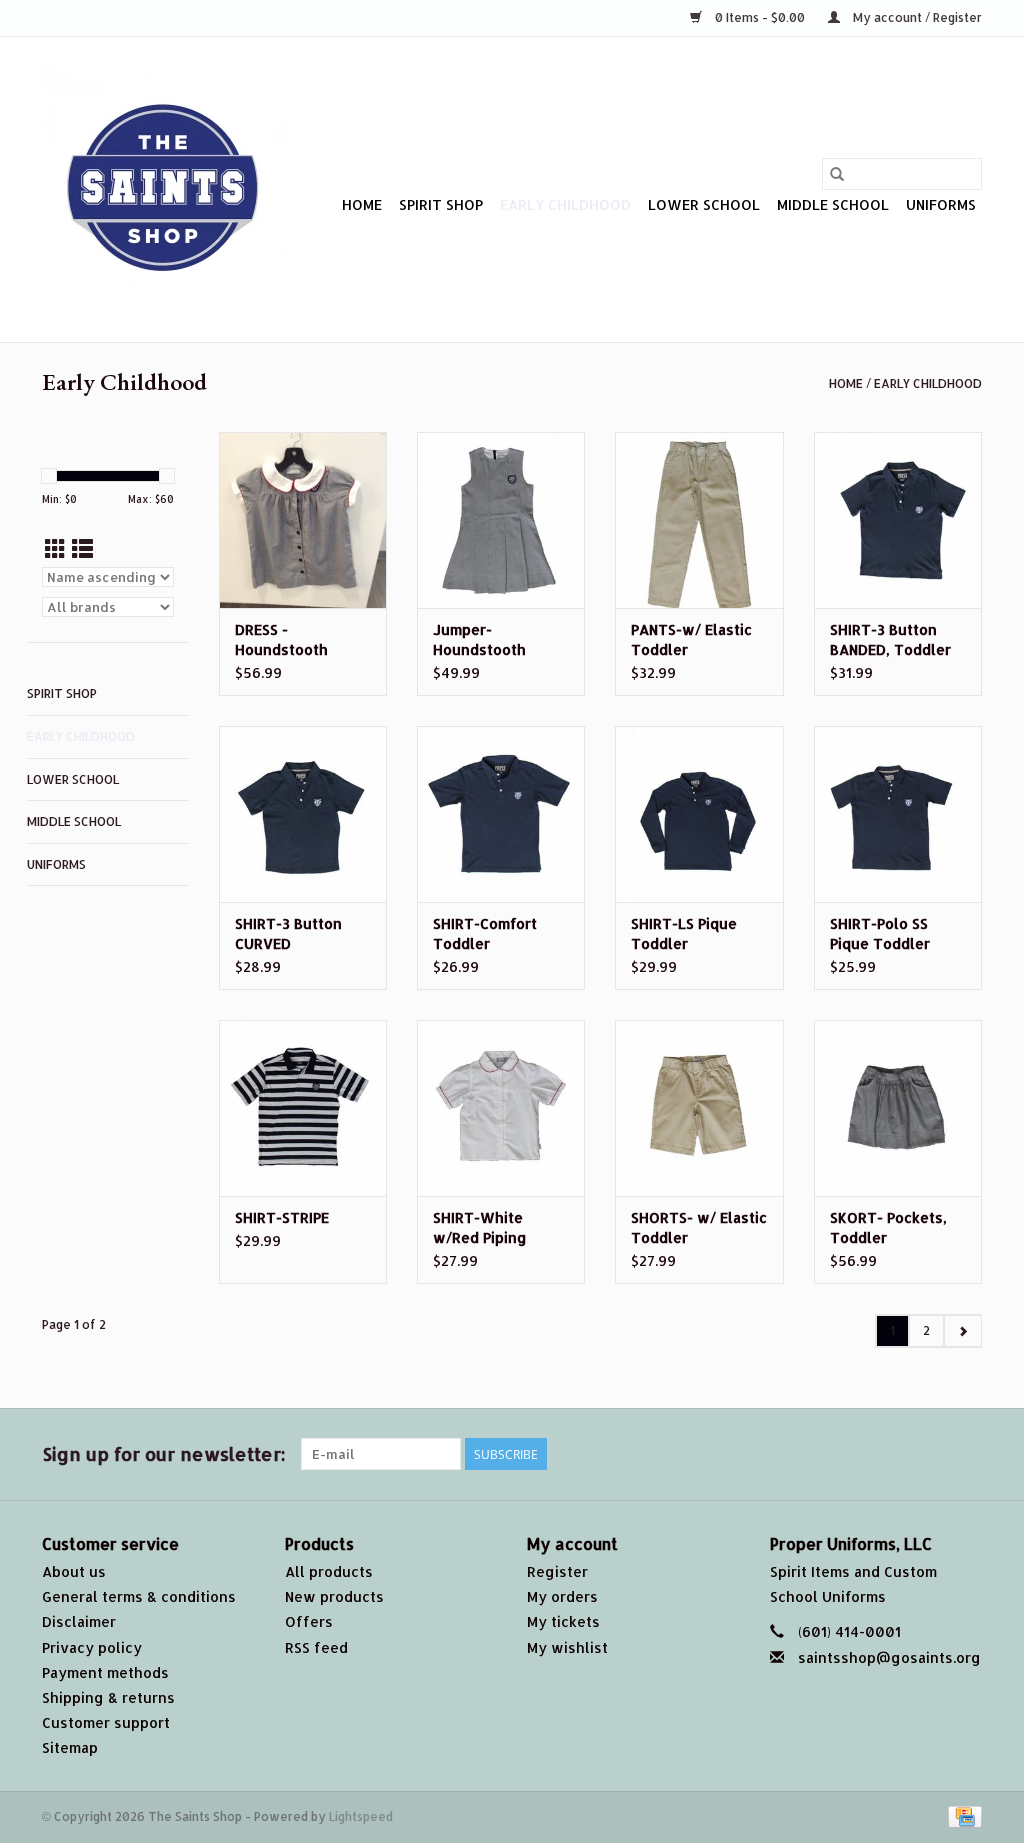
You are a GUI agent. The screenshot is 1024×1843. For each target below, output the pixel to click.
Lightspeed (361, 1816)
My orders (562, 1596)
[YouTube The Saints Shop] (894, 1454)
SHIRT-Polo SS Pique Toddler (880, 933)
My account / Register (916, 17)
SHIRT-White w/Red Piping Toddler (480, 1228)
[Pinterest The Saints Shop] (858, 1454)
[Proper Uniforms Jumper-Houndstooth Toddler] (501, 520)
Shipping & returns (108, 1697)
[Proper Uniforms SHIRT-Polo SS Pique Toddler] (898, 814)
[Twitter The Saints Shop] (786, 1454)
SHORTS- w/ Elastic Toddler (699, 1227)
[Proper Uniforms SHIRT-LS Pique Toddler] (699, 814)
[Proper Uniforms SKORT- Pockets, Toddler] (898, 1108)
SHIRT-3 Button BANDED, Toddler (890, 639)
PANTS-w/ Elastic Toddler (691, 639)
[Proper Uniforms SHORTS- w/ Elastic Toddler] (699, 1108)
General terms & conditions (139, 1596)
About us (74, 1571)
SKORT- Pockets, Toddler (888, 1227)
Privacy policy (92, 1647)
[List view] (82, 548)
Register (557, 1571)
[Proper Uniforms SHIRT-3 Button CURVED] (303, 814)
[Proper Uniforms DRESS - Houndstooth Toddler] (303, 520)
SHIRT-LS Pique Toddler (684, 933)
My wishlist (567, 1647)
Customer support (106, 1722)
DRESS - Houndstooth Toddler (281, 640)
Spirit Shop (441, 204)
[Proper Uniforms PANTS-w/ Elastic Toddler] (699, 520)
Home (362, 204)
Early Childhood (565, 204)
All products (329, 1571)
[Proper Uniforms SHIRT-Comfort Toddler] (501, 814)
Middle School (833, 204)
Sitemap (70, 1747)
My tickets (563, 1621)
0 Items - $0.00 (760, 17)
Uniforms (941, 204)
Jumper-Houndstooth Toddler (479, 640)
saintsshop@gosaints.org (889, 1657)
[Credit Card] (961, 1815)
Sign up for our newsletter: (164, 1453)
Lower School (704, 204)
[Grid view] (55, 548)
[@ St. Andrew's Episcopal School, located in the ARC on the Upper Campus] (164, 189)
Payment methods (105, 1672)
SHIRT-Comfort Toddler (485, 933)
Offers (309, 1621)
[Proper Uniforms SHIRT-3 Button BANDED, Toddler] (898, 520)
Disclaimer (79, 1621)
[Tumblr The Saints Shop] (930, 1454)
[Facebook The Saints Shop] (750, 1454)
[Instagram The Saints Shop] (966, 1454)
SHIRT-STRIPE (282, 1217)
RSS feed (316, 1647)
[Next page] (962, 1331)
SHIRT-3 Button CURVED (288, 933)
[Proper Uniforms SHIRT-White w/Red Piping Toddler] (501, 1108)
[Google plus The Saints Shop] (822, 1454)
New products (334, 1596)
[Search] (837, 174)
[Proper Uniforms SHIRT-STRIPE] (303, 1108)
